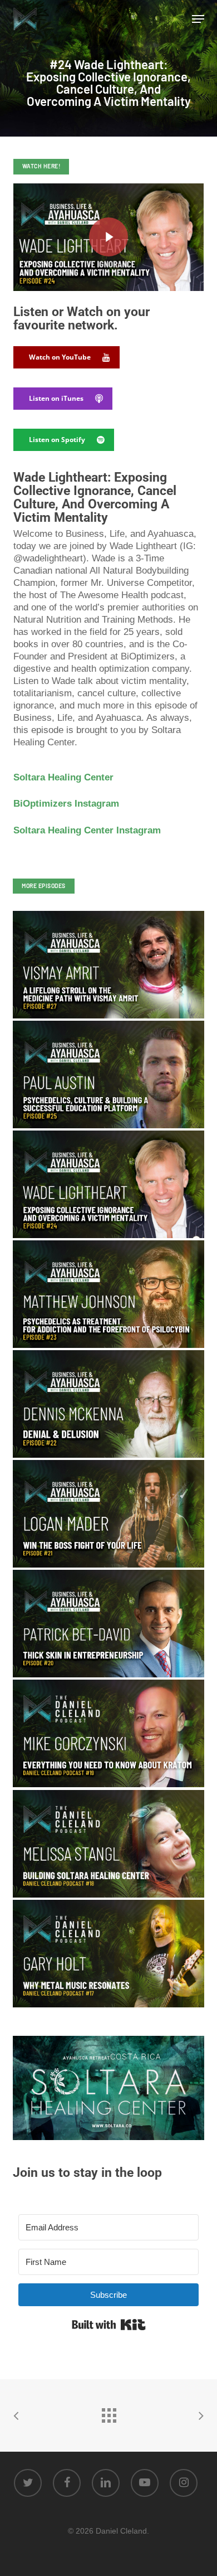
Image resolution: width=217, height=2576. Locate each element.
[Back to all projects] (108, 2413)
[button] (198, 19)
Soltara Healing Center (63, 777)
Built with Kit (109, 2325)
